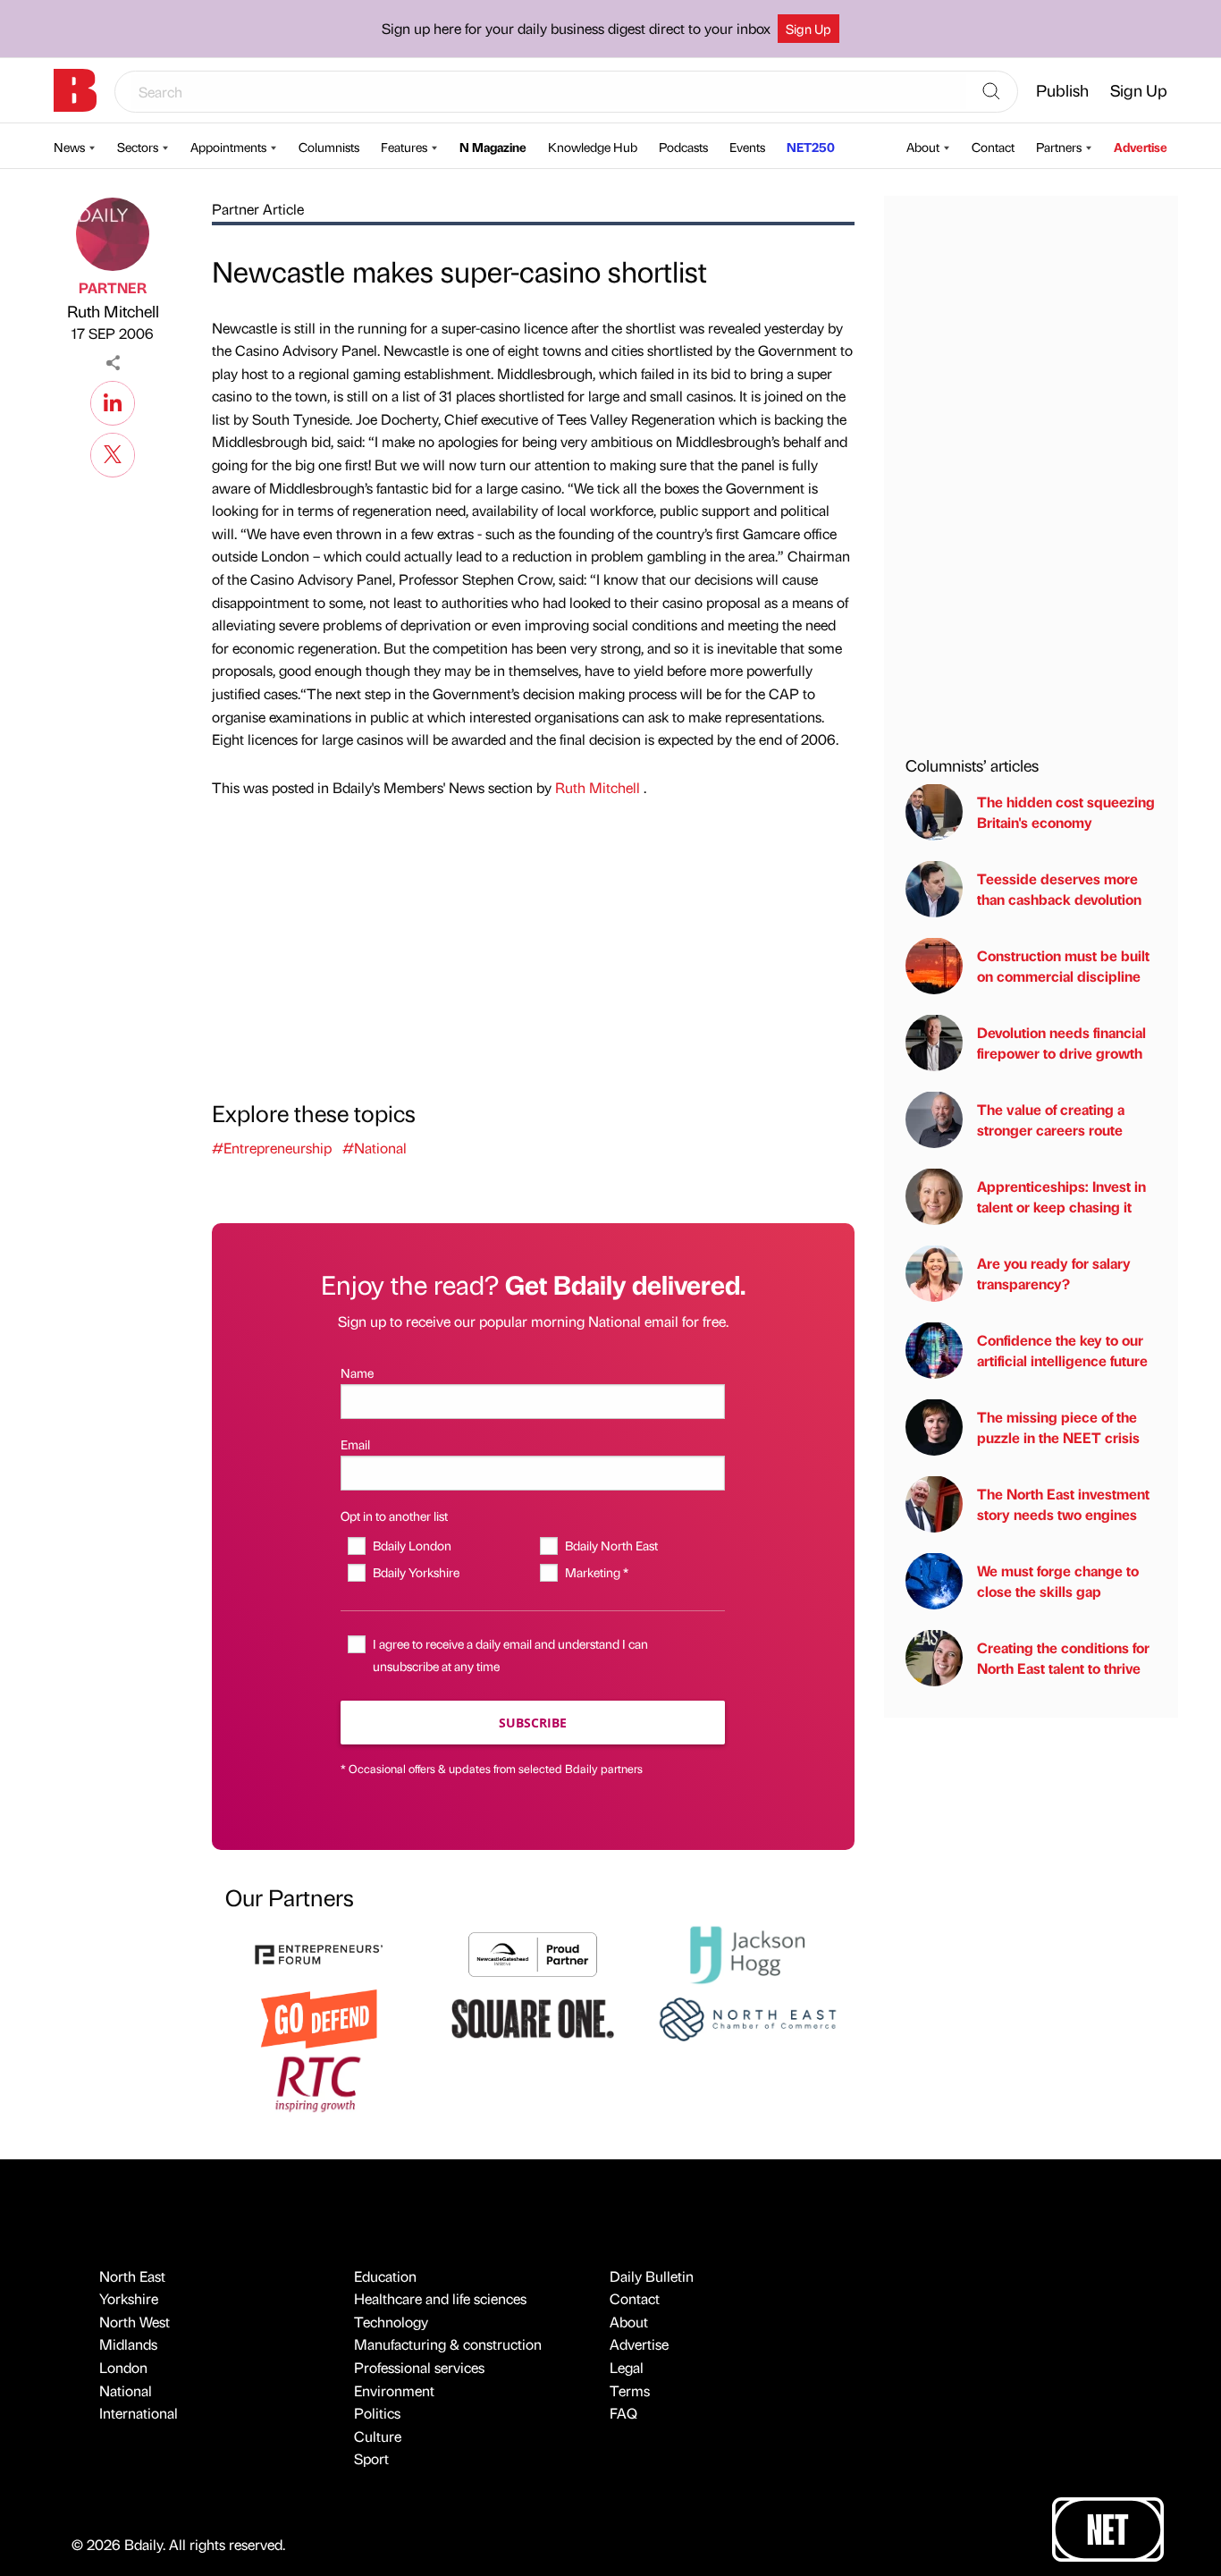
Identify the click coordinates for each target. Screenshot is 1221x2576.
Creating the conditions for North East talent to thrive (1063, 1657)
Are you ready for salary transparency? (1054, 1273)
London (123, 2367)
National (126, 2390)
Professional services (419, 2367)
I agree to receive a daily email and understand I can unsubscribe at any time (510, 1655)
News (69, 147)
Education (385, 2276)
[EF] (319, 1952)
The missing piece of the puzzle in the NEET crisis (1058, 1427)
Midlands (128, 2344)
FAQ (623, 2413)
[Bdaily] (75, 90)
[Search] (991, 92)
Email (355, 1444)
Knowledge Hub (593, 147)
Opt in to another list (394, 1516)
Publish (1062, 90)
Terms (630, 2390)
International (139, 2413)
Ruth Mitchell (113, 311)
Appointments (228, 147)
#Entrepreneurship (272, 1148)
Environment (394, 2390)
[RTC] (319, 2082)
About (923, 147)
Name (357, 1372)
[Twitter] (113, 452)
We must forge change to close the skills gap (1058, 1580)
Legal (627, 2367)
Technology (391, 2322)
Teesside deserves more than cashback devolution (1059, 888)
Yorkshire (129, 2298)
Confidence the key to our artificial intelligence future (1062, 1350)
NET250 (811, 147)
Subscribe (533, 1723)
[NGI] (533, 1952)
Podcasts (683, 147)
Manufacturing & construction (448, 2344)
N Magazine (493, 147)
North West (135, 2322)
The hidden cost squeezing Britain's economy (1066, 811)
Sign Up (808, 29)
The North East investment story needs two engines (1063, 1503)
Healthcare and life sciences (440, 2298)
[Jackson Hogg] (747, 1952)
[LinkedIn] (113, 401)
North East (132, 2276)
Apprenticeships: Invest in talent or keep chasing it (1061, 1196)
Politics (377, 2413)
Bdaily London (412, 1545)
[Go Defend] (319, 2017)
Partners (1059, 147)
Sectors (138, 147)
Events (747, 147)
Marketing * (596, 1572)
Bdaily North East (611, 1545)
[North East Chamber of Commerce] (747, 2017)
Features (404, 147)
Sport (371, 2458)
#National (375, 1148)
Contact (993, 147)
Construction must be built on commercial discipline (1063, 965)
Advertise (1141, 147)
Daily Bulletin (652, 2276)
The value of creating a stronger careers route (1051, 1119)
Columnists (329, 147)
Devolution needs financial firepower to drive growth (1061, 1042)
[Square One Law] (533, 2017)
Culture (378, 2436)
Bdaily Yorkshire (416, 1572)
